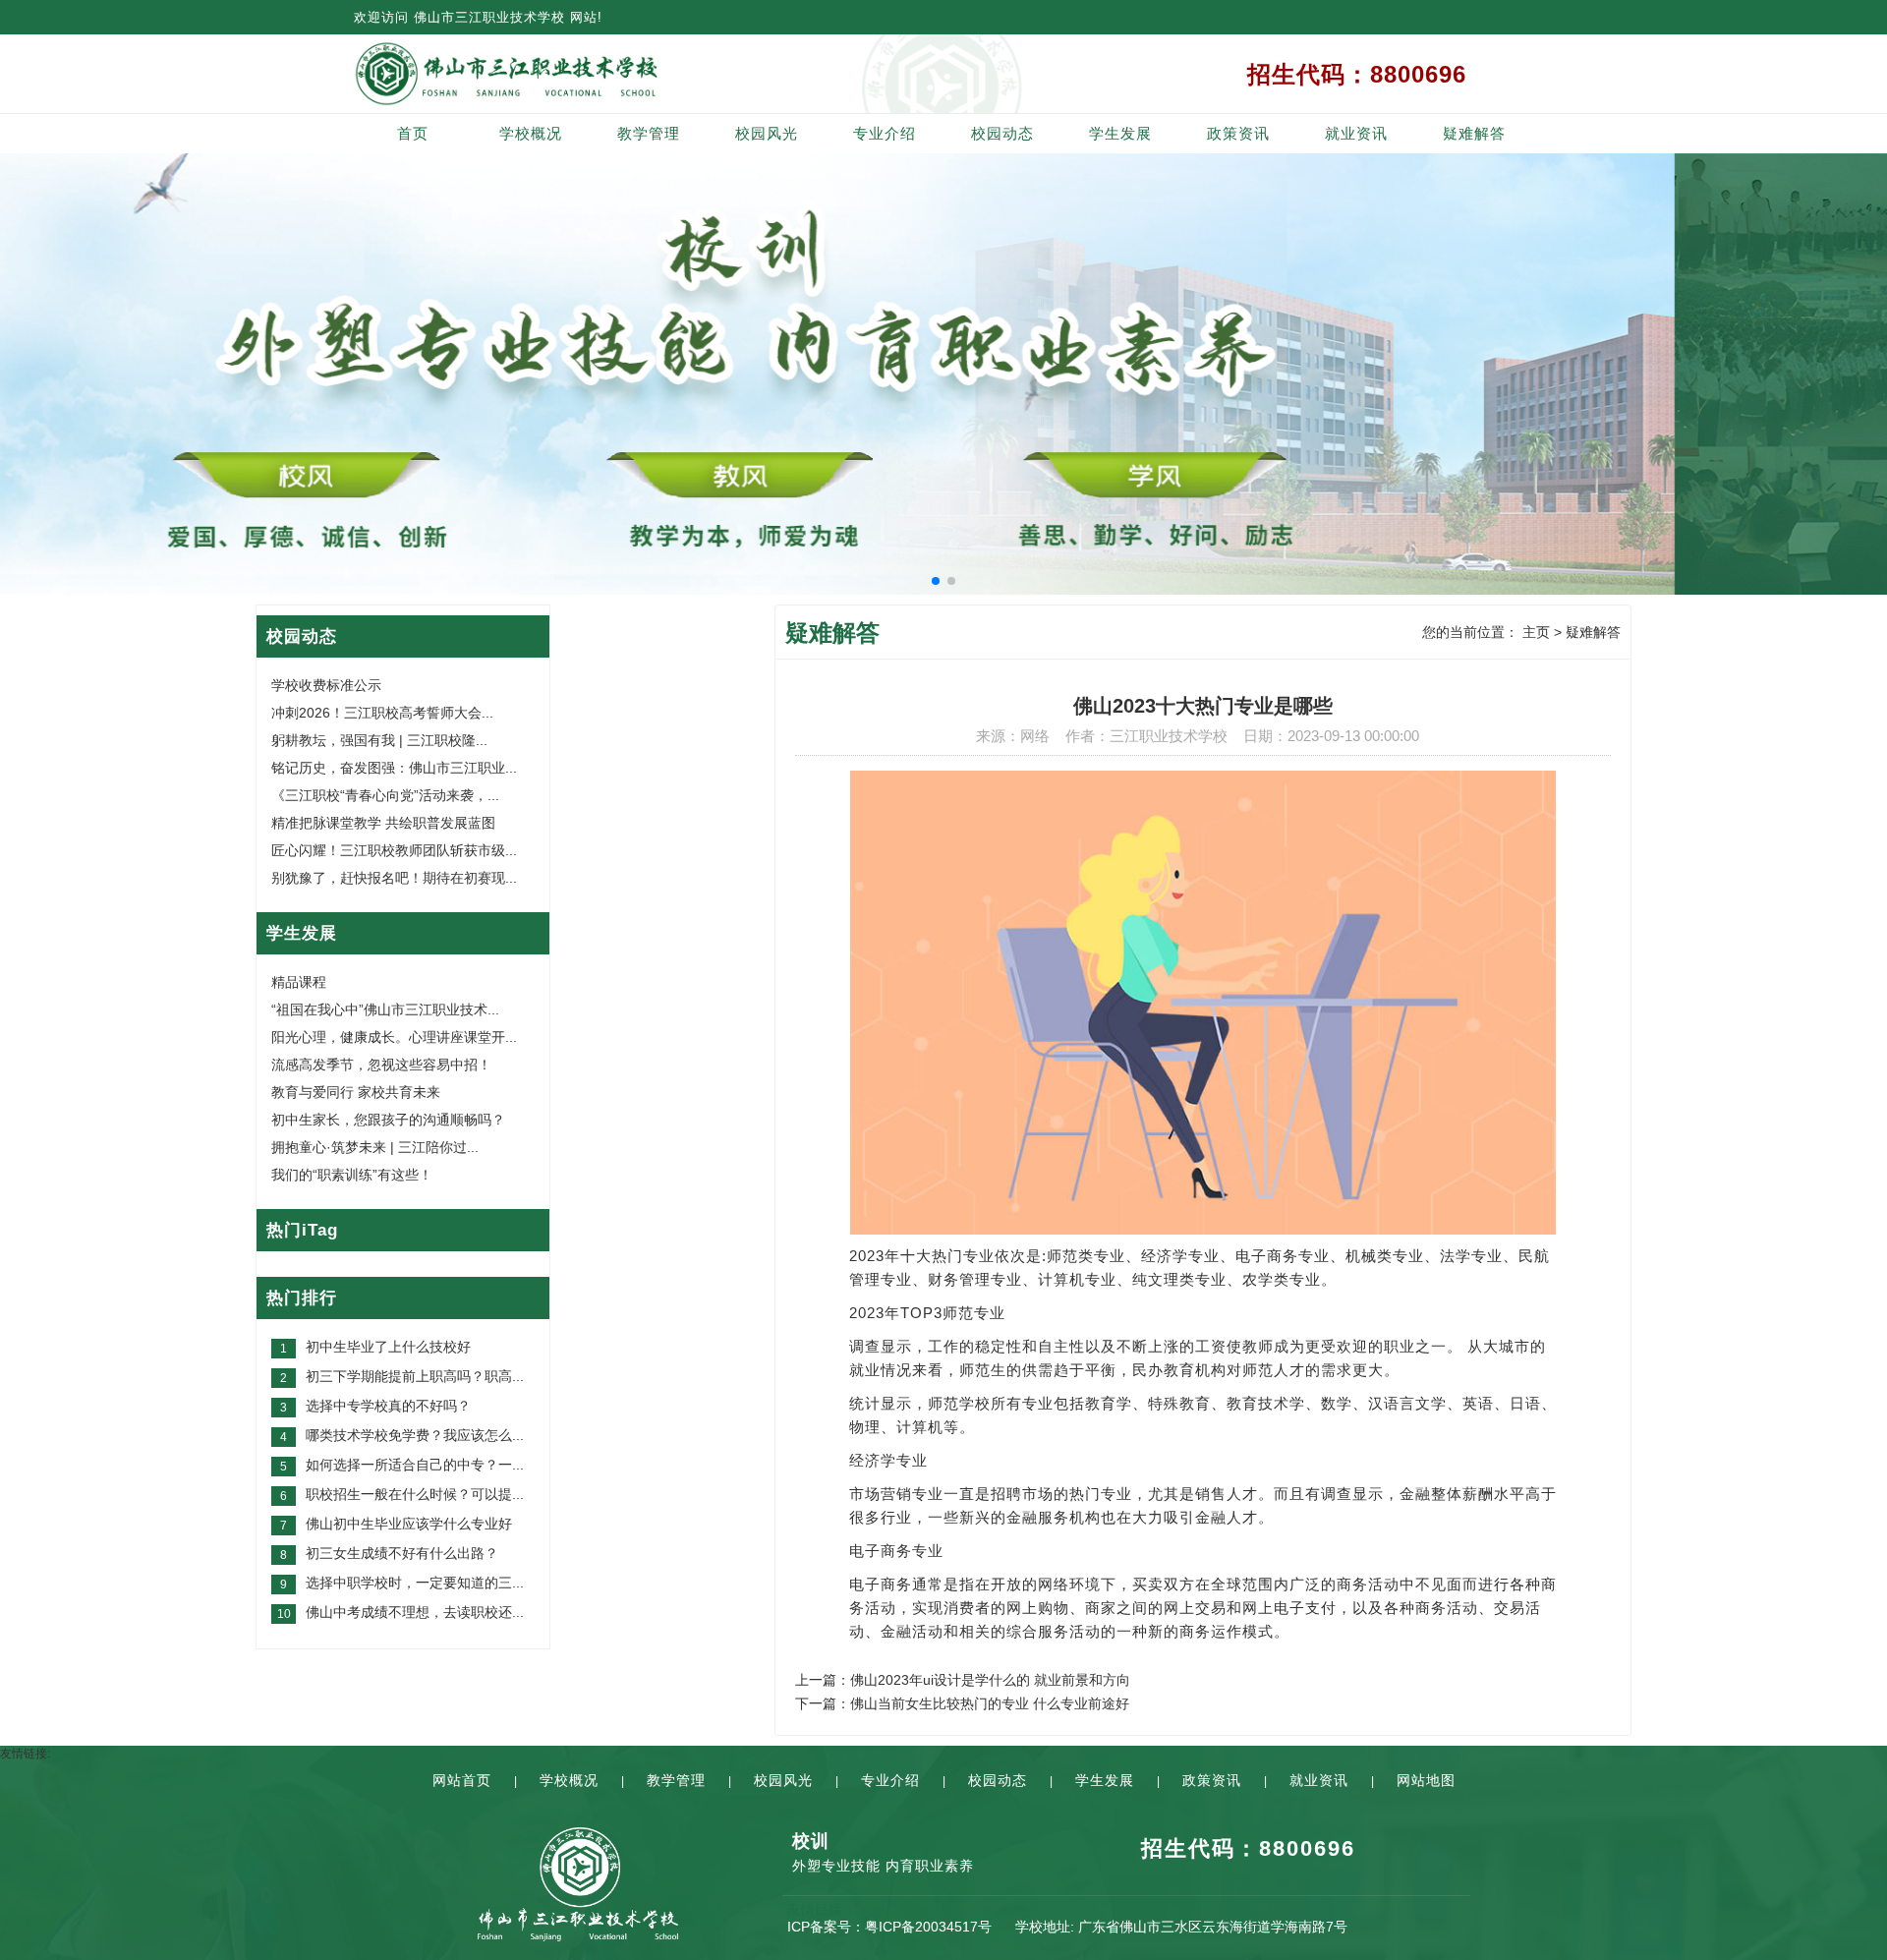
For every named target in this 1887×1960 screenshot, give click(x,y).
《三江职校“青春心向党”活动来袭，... (385, 795)
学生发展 (1120, 133)
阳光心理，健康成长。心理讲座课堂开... (394, 1037)
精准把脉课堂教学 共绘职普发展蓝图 (383, 823)
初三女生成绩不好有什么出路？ (402, 1553)
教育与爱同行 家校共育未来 (356, 1092)
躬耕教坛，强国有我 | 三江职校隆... (379, 740)
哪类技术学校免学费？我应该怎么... (415, 1435)
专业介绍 (885, 133)
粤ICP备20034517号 (928, 1927)
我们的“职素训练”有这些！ (352, 1175)
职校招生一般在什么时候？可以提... (415, 1494)
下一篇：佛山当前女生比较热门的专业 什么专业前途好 (962, 1703)
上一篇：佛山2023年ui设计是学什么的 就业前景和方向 (963, 1680)
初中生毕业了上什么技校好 (388, 1347)
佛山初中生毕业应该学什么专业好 (409, 1524)
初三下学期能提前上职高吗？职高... (415, 1376)
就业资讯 (1356, 133)
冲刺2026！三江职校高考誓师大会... (382, 713)
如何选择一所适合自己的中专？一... (415, 1465)
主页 (1536, 632)
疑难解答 (1474, 133)
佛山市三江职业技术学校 (489, 17)
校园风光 (767, 133)
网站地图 (1426, 1780)
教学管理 (649, 133)
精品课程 (299, 982)
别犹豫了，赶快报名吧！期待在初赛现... (394, 878)
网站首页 (462, 1780)
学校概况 (531, 133)
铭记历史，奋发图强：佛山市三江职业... (394, 768)
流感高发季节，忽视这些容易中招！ (381, 1065)
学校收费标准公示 (326, 685)
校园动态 (1002, 133)
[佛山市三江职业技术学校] (578, 74)
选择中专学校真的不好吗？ (388, 1406)
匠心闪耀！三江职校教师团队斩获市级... (394, 850)
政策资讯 (1238, 133)
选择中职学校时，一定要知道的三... (415, 1583)
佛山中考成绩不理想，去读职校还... (415, 1612)
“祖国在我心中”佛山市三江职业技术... (385, 1009)
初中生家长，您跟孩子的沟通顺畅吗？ (388, 1120)
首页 (413, 133)
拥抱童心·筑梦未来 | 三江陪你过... (375, 1147)
